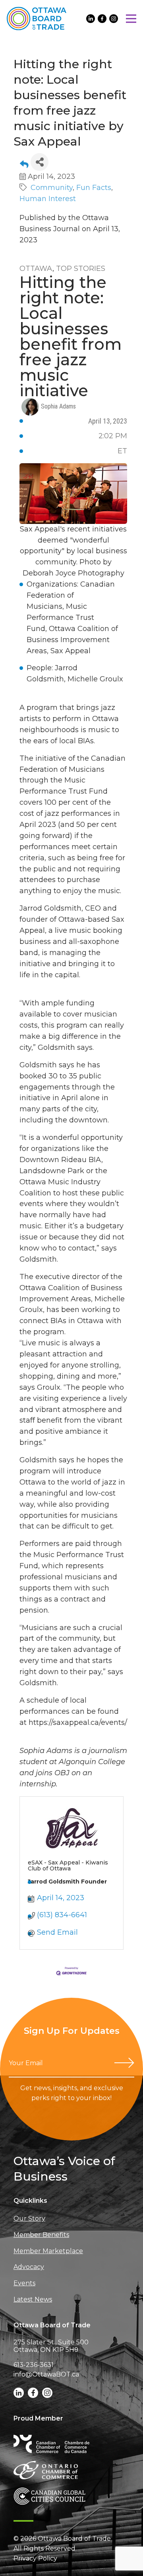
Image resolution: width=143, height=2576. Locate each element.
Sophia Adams (58, 406)
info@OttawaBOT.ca (46, 2374)
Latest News (33, 2299)
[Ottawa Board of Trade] (37, 18)
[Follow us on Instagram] (114, 19)
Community (52, 188)
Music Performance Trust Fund (60, 618)
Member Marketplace (48, 2251)
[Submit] (124, 2063)
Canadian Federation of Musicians (71, 595)
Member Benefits (41, 2235)
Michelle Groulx (95, 679)
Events (24, 2283)
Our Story (29, 2218)
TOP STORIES (81, 269)
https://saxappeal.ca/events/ (78, 1722)
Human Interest (48, 199)
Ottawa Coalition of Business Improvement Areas (72, 640)
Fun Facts (94, 188)
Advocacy (29, 2267)
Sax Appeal (71, 651)
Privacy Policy (35, 2558)
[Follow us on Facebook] (102, 19)
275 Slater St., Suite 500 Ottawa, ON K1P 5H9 (51, 2346)
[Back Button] (24, 164)
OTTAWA (36, 269)
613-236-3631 (34, 2365)
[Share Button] (40, 162)
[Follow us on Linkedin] (91, 19)
